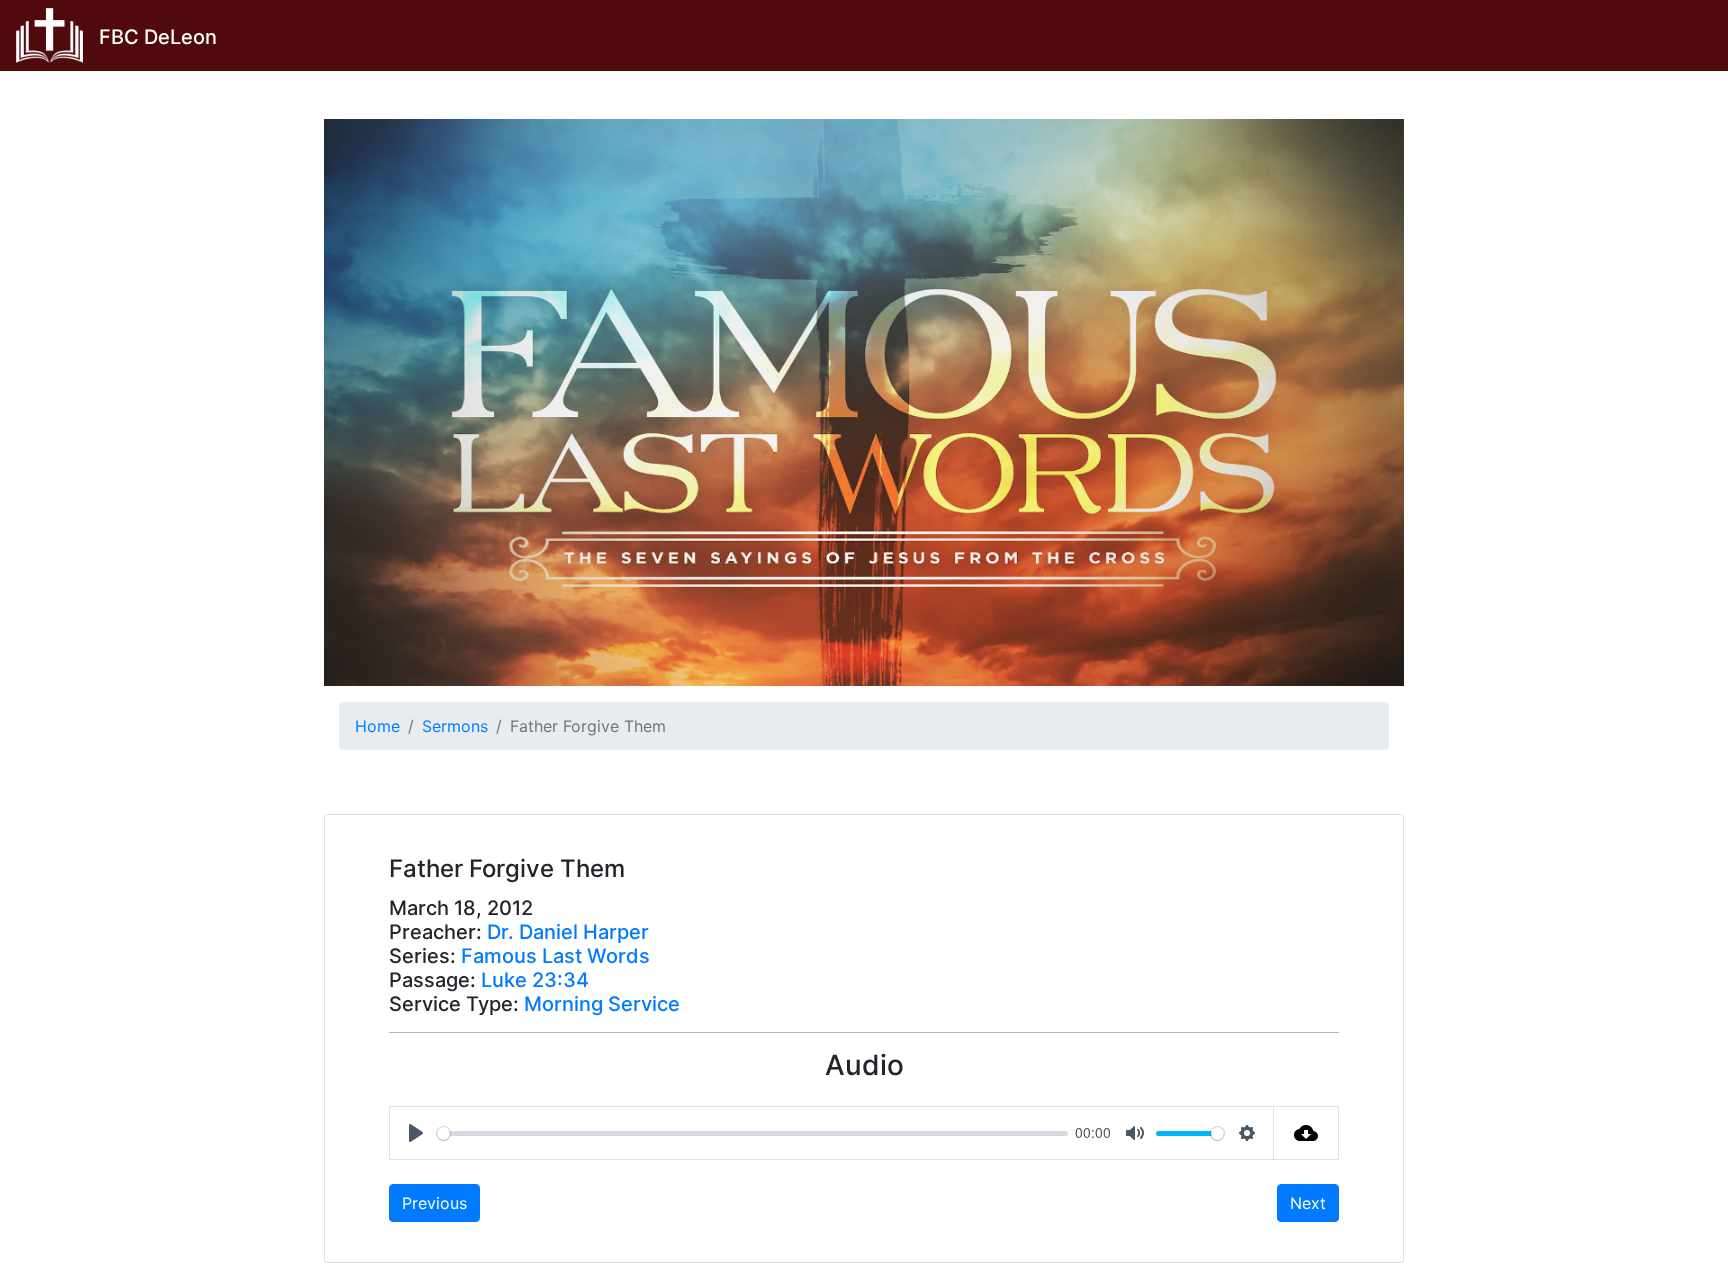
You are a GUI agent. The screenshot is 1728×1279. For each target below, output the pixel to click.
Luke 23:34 (535, 980)
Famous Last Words (555, 956)
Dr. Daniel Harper (568, 932)
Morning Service (602, 1004)
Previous (434, 1203)
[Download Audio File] (1306, 1133)
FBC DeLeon (158, 37)
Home (377, 726)
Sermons (455, 726)
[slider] (752, 1133)
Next (1308, 1203)
